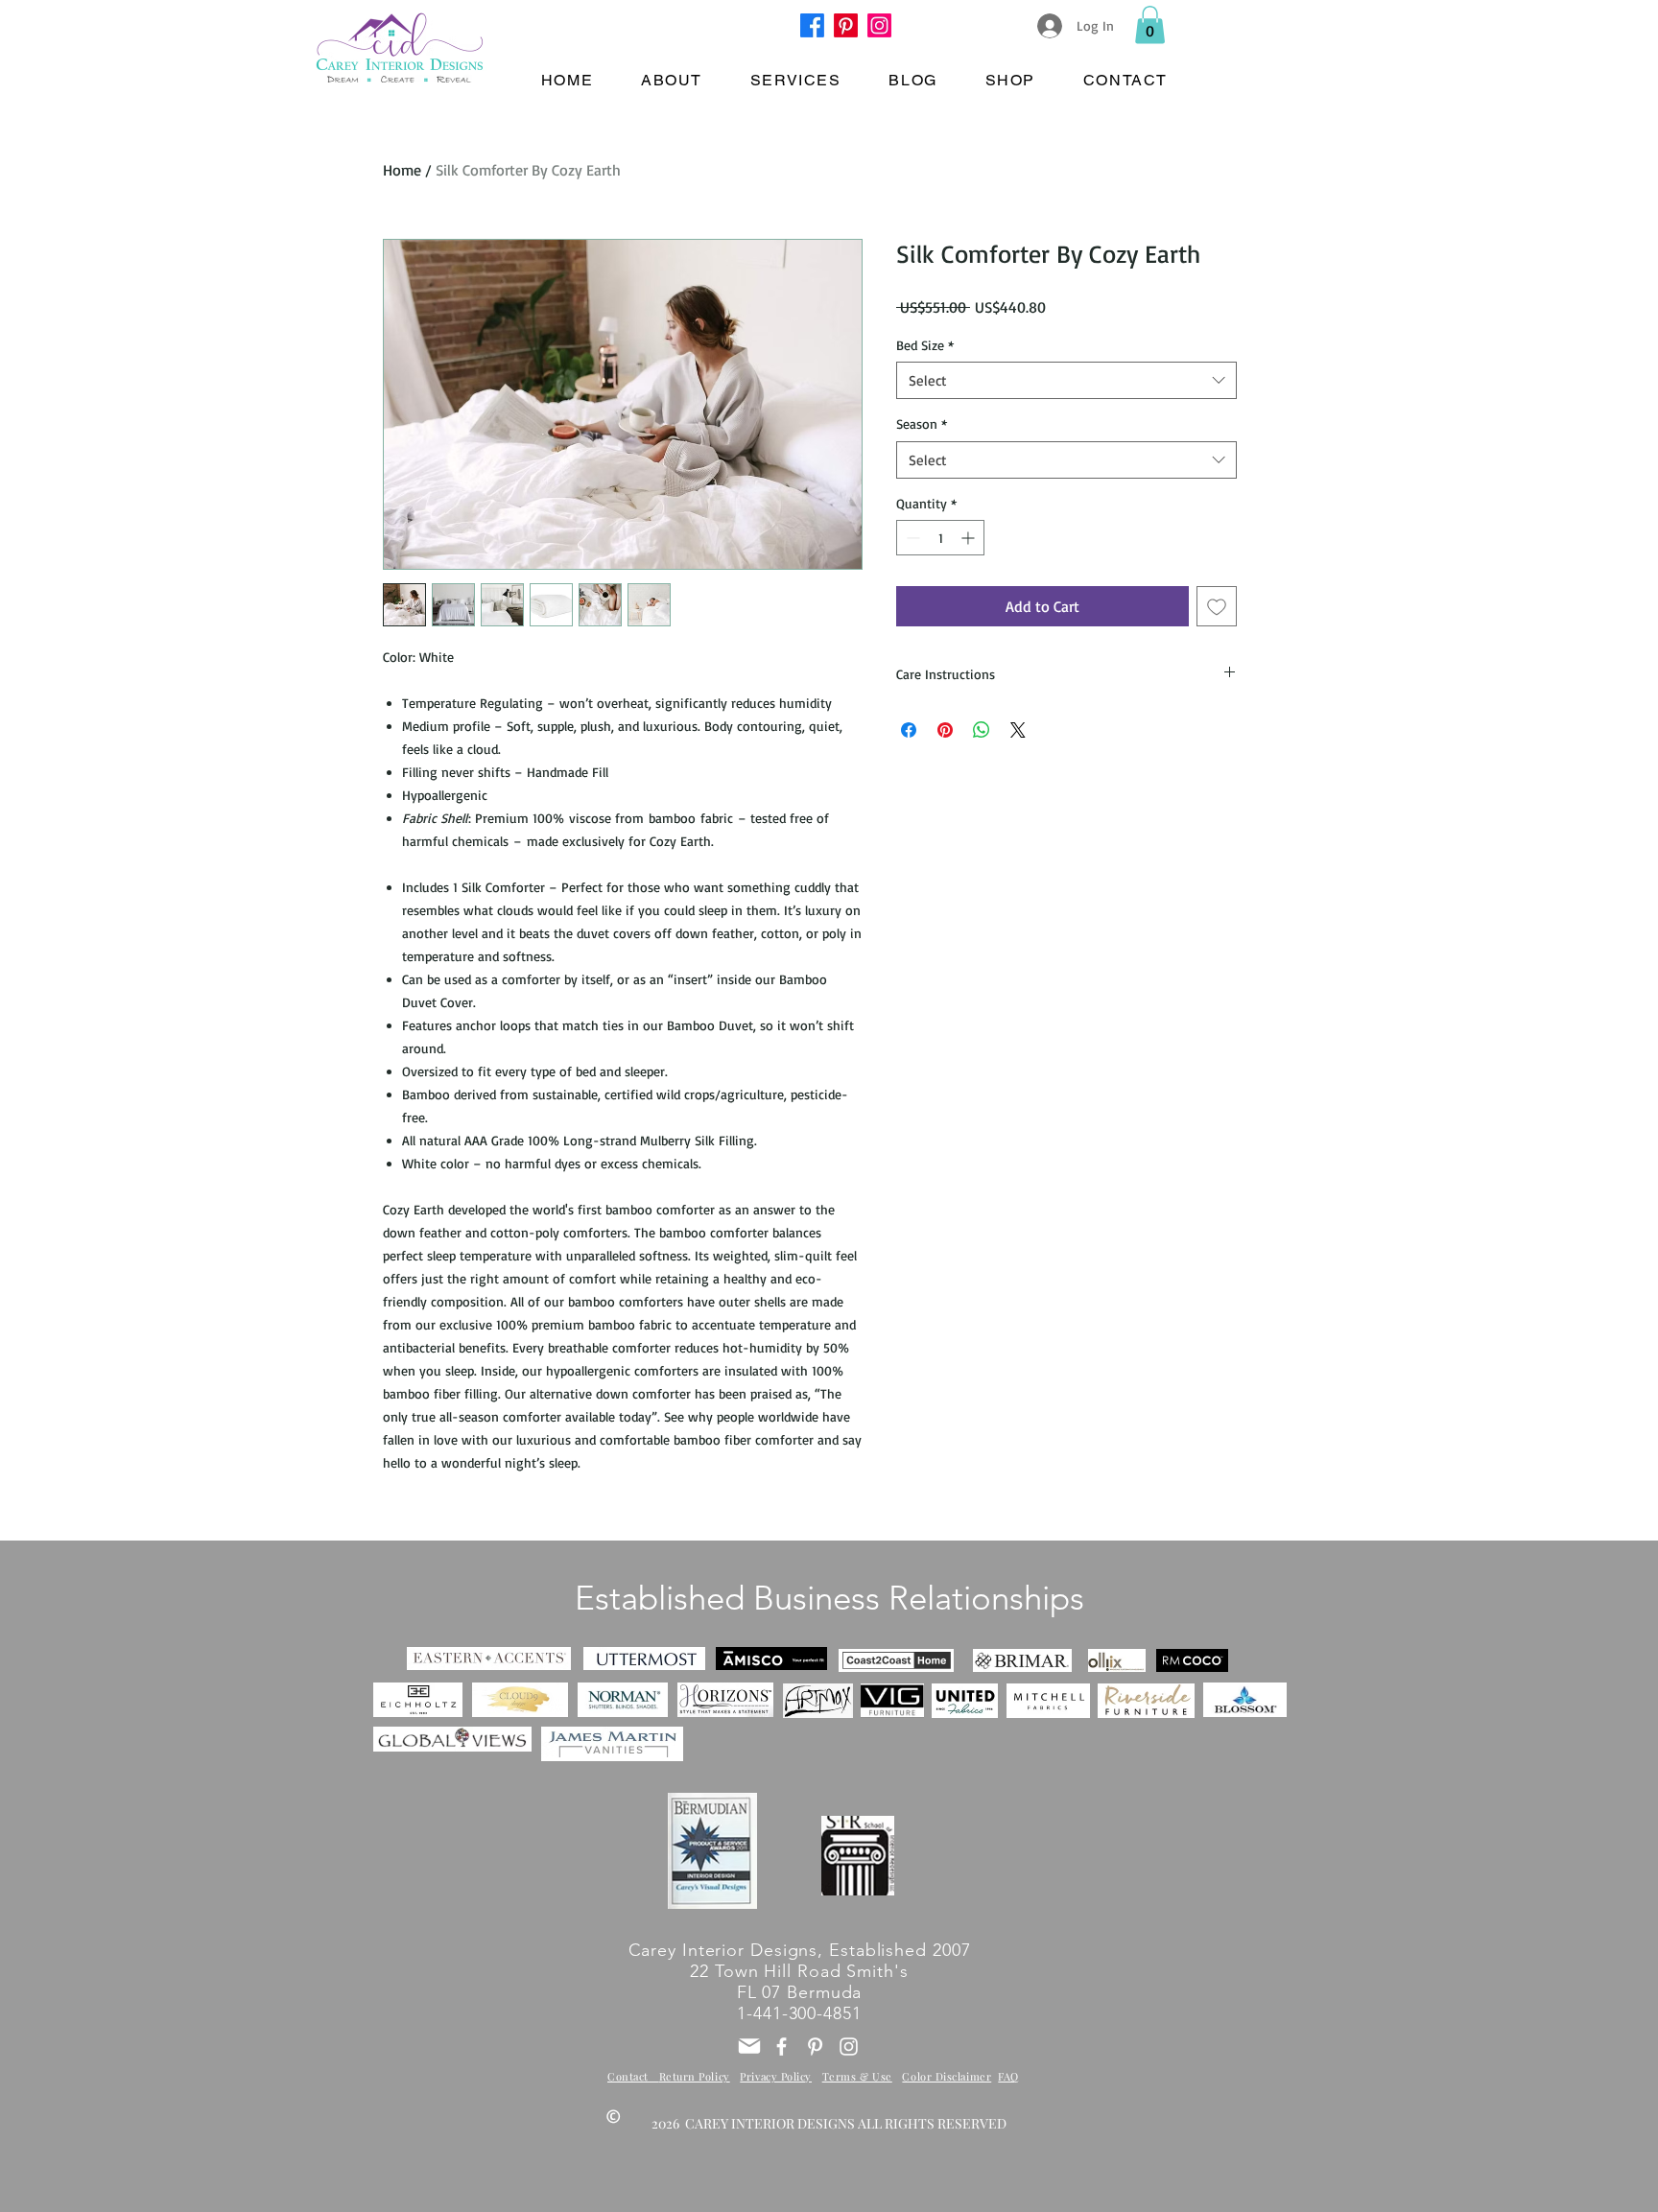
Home (402, 170)
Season (922, 424)
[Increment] (970, 538)
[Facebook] (812, 25)
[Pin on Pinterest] (945, 730)
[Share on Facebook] (909, 730)
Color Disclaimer (947, 2076)
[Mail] (749, 2046)
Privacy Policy (776, 2076)
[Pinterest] (846, 25)
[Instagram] (879, 25)
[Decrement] (911, 538)
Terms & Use (857, 2076)
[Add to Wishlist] (1217, 606)
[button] (1150, 24)
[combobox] (1066, 380)
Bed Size (925, 345)
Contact (633, 2076)
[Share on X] (1018, 730)
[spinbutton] (940, 538)
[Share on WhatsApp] (982, 730)
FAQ (1008, 2076)
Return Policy (695, 2076)
